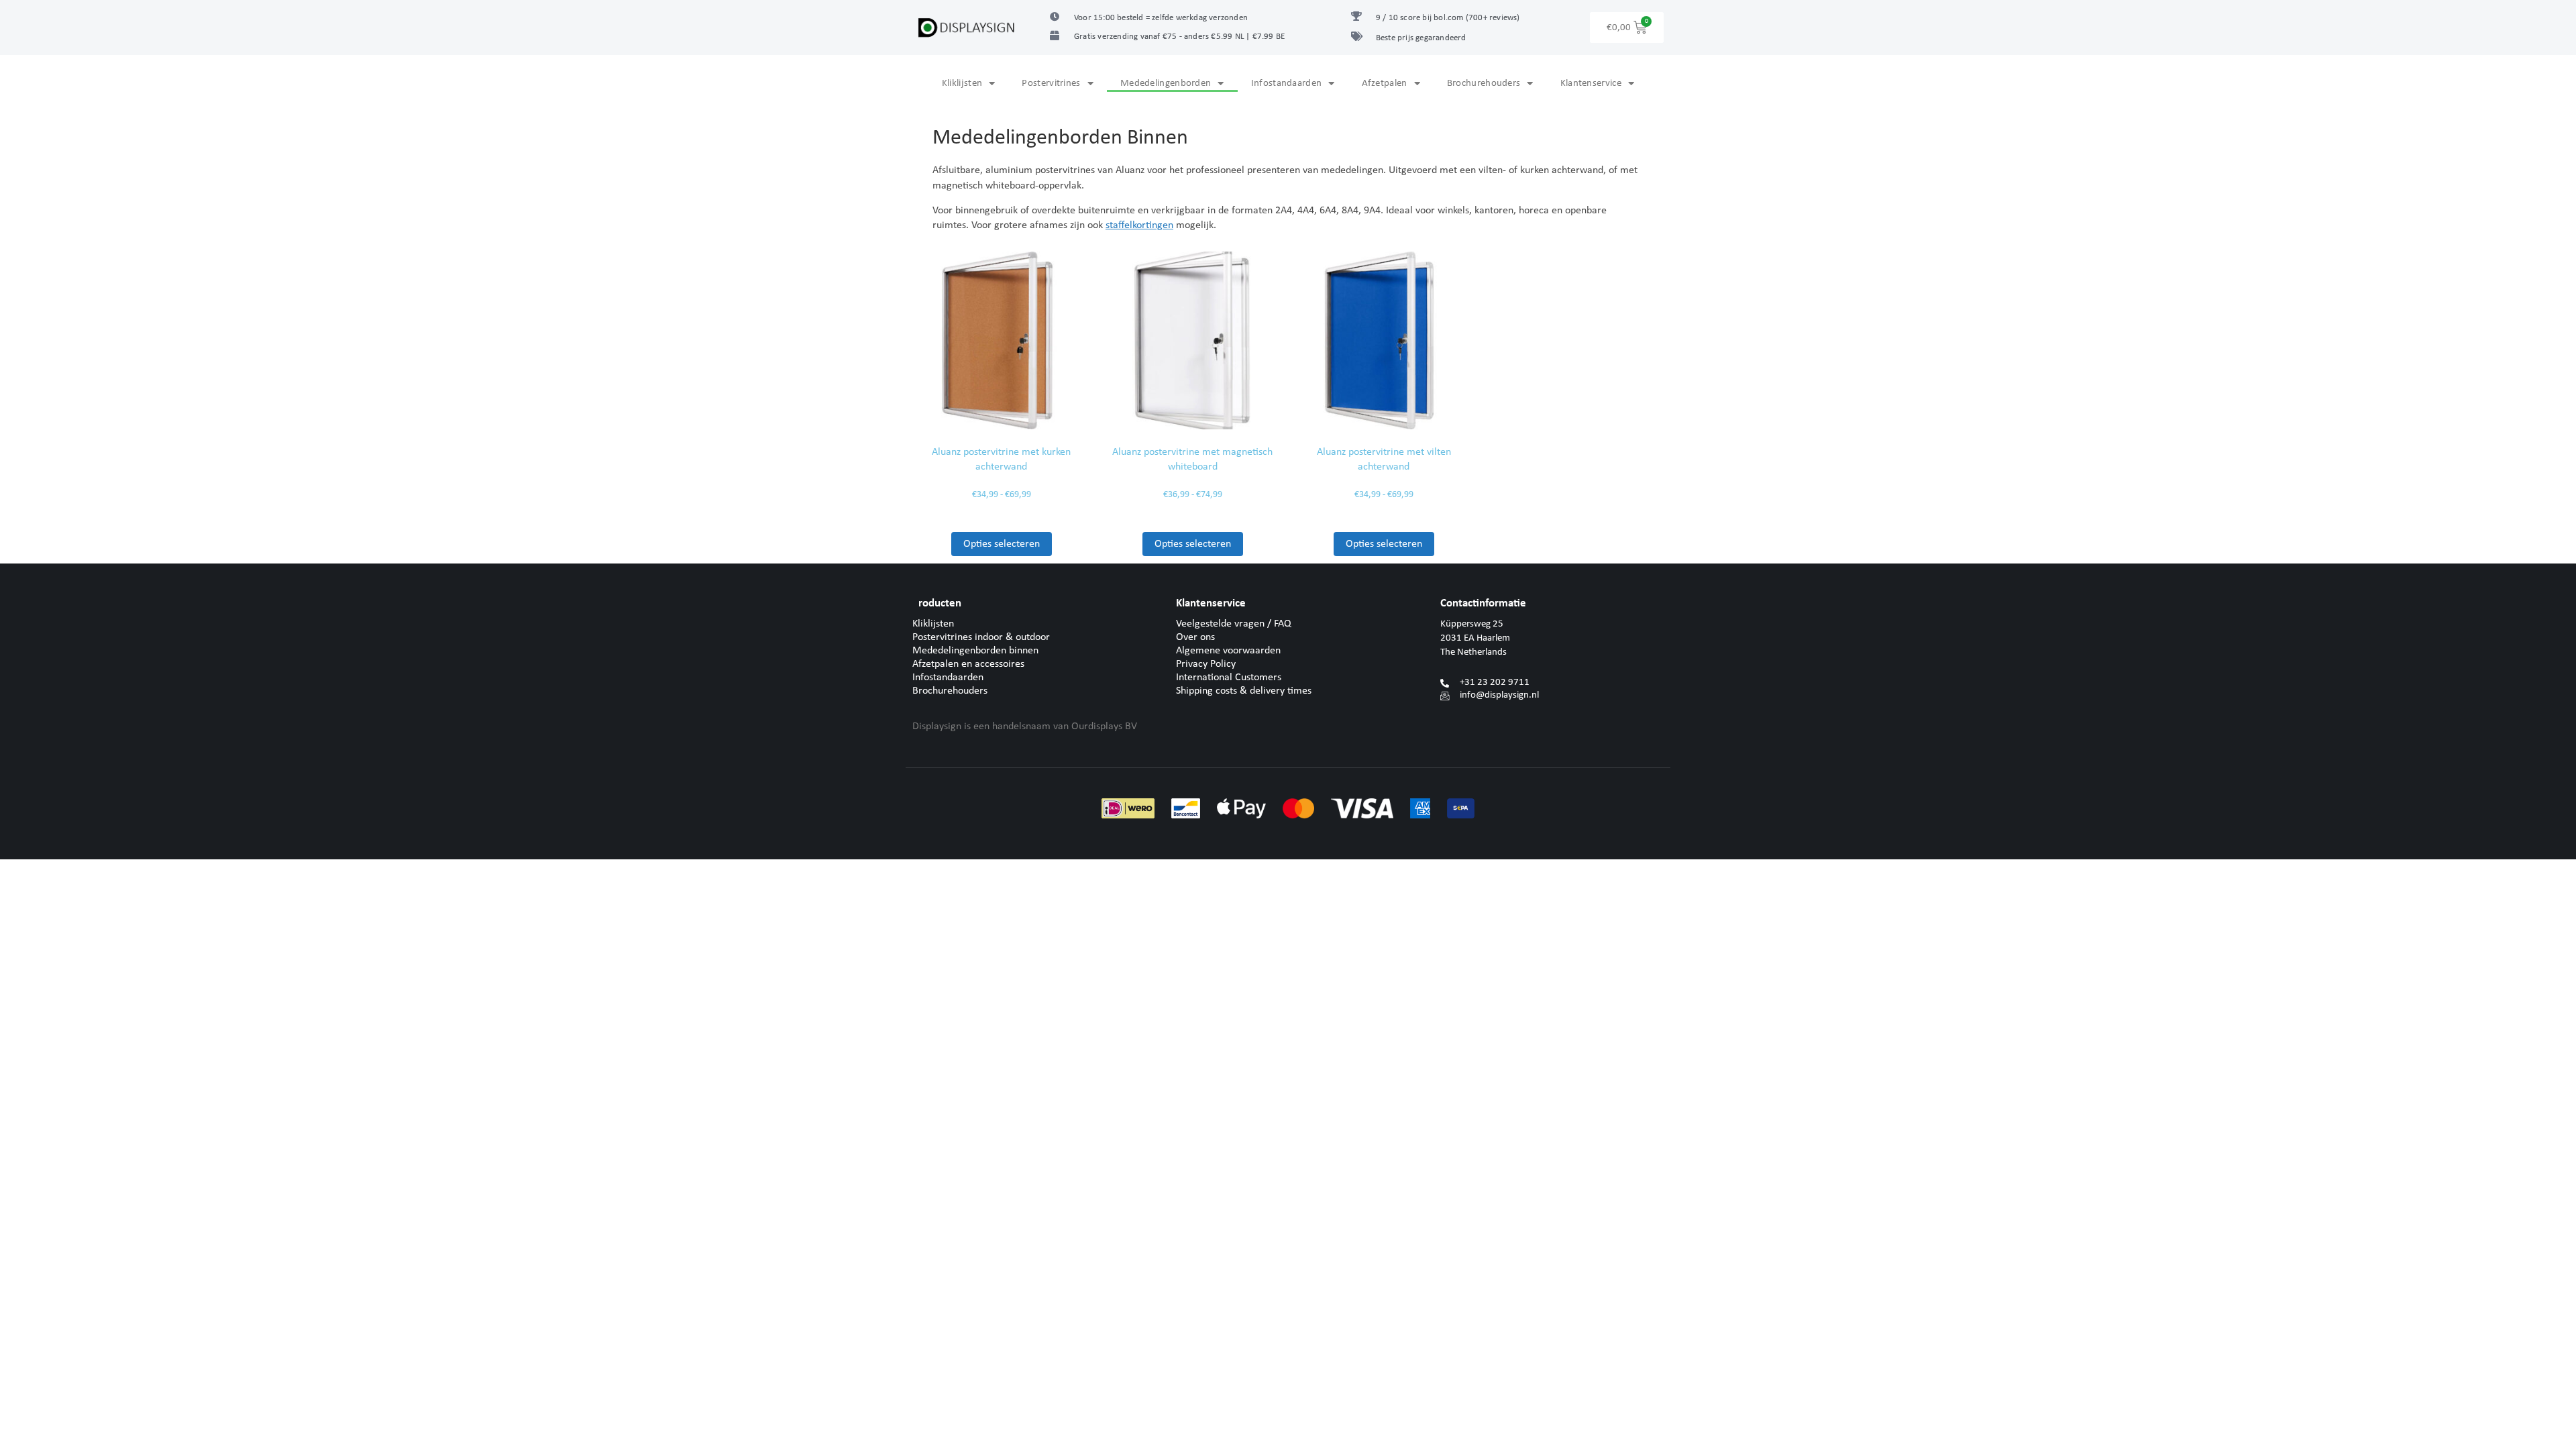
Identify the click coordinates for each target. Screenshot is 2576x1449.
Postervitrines (1051, 84)
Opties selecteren (1002, 544)
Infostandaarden (1287, 84)
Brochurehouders (1484, 84)
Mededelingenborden (1166, 84)
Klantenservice (1591, 84)
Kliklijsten (962, 84)
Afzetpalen (1385, 84)
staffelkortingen (1139, 225)
